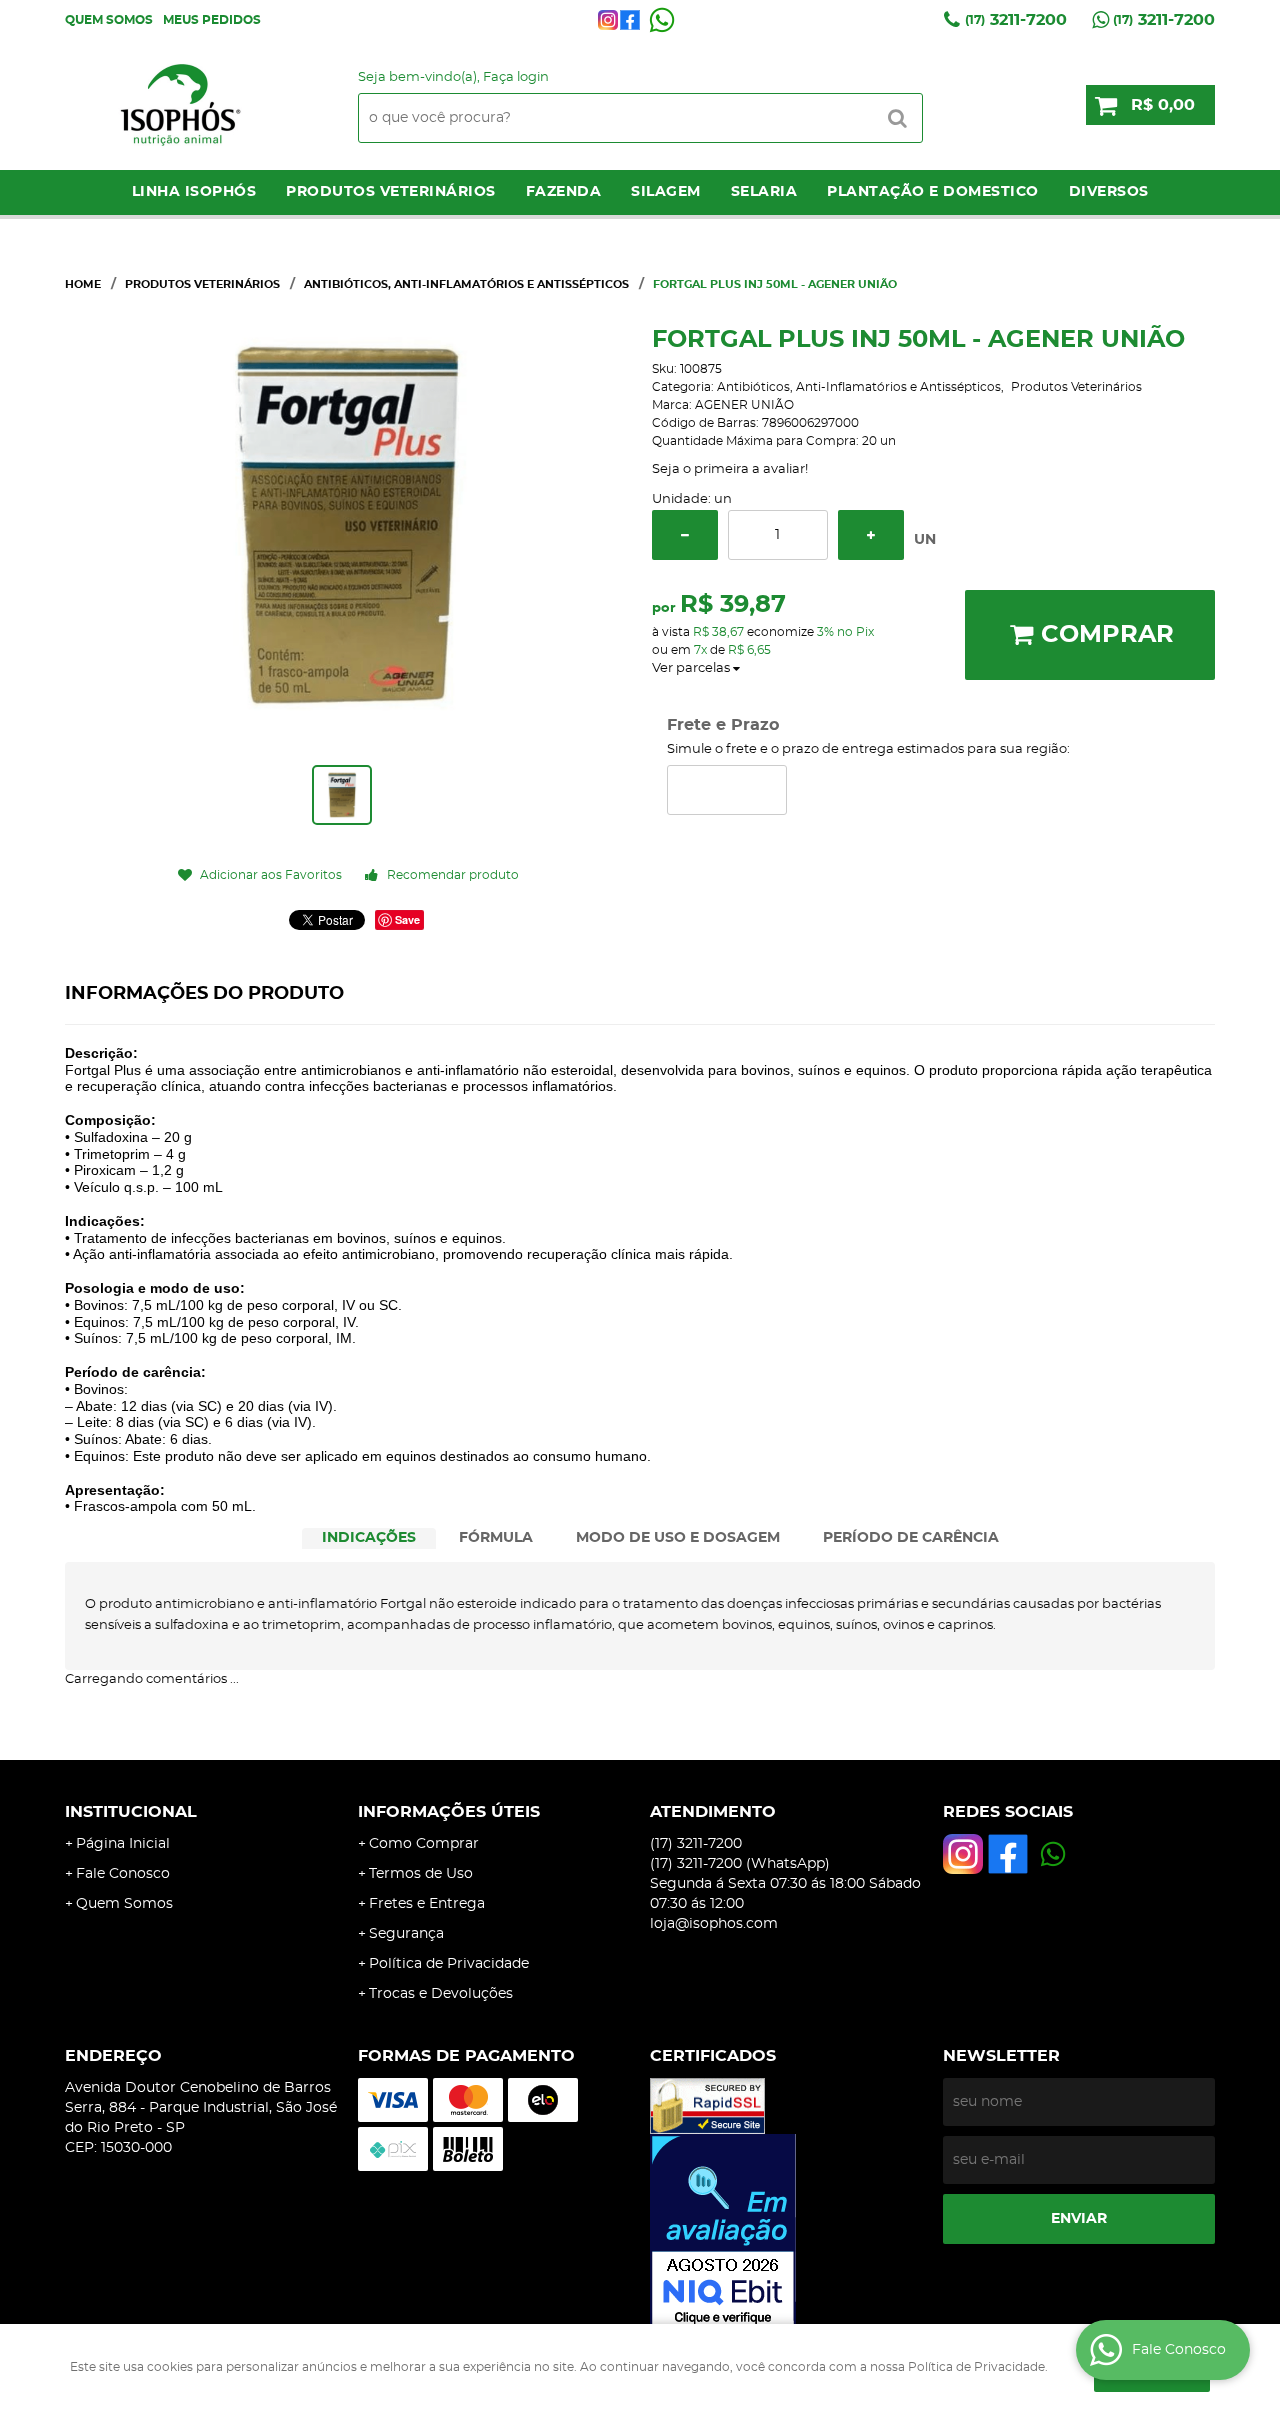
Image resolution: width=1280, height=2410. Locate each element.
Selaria (764, 192)
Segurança (406, 1934)
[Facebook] (630, 20)
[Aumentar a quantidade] (871, 535)
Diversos (1109, 192)
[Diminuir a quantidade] (685, 535)
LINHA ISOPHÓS (194, 192)
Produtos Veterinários (391, 192)
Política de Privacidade (449, 1964)
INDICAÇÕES (369, 1538)
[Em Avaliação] (786, 2232)
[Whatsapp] (662, 20)
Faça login (516, 77)
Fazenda (564, 192)
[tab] (369, 1538)
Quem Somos (109, 20)
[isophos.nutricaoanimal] (608, 20)
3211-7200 (1016, 20)
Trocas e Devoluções (441, 1994)
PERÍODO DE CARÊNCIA (911, 1538)
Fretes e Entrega (427, 1904)
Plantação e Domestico (933, 192)
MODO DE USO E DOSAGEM (678, 1538)
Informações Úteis (449, 1812)
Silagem (666, 192)
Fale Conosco (123, 1874)
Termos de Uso (421, 1874)
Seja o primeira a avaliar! (730, 469)
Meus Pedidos (212, 20)
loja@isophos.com (714, 1924)
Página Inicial (123, 1844)
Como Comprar (424, 1844)
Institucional (131, 1812)
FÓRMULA (496, 1538)
